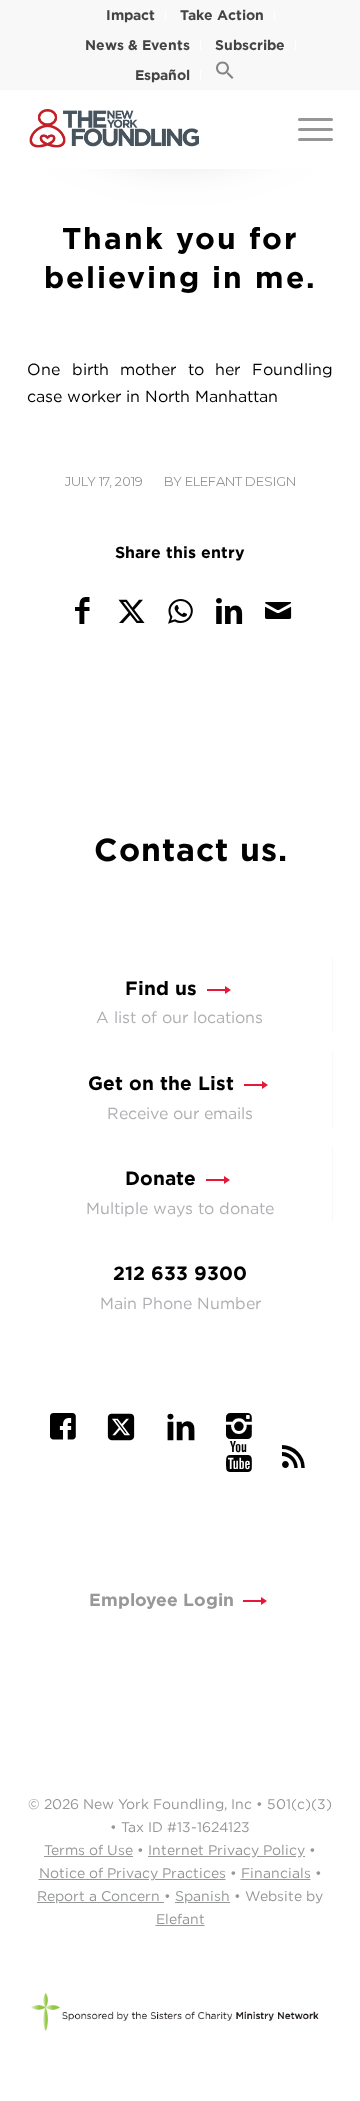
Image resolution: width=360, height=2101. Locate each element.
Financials (276, 1873)
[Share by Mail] (278, 610)
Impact (130, 15)
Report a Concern (100, 1896)
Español (162, 75)
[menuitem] (131, 15)
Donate (160, 1178)
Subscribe (250, 45)
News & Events (137, 45)
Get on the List (161, 1083)
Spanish (202, 1896)
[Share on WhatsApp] (181, 610)
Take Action (222, 15)
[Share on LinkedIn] (229, 610)
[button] (225, 75)
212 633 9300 (180, 1273)
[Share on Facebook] (83, 610)
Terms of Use (88, 1850)
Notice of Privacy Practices (132, 1873)
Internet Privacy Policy (226, 1850)
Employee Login (161, 1599)
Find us (161, 988)
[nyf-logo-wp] (149, 129)
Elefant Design (240, 481)
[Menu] (305, 129)
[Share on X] (132, 610)
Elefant (180, 1919)
